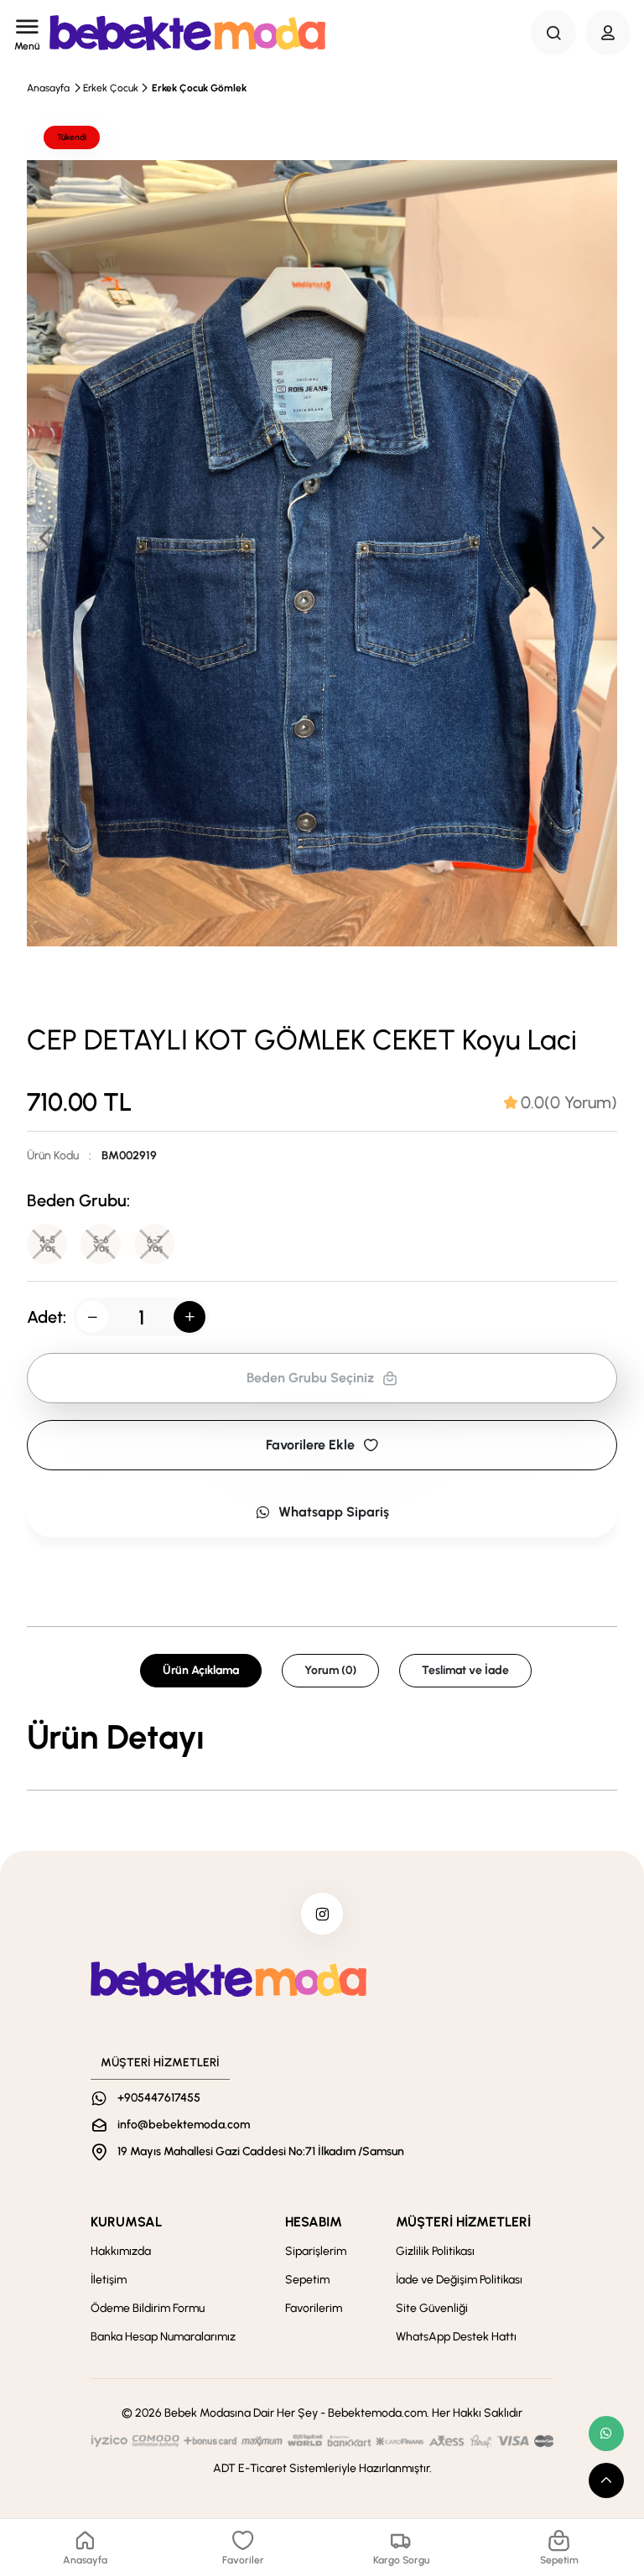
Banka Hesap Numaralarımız (163, 2337)
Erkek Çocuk (111, 88)
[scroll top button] (606, 2480)
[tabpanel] (322, 1737)
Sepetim (307, 2280)
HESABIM (314, 2222)
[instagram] (322, 1914)
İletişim (109, 2280)
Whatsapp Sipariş (334, 1512)
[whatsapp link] (606, 2433)
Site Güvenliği (432, 2308)
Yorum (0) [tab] (330, 1670)
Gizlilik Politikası (435, 2251)
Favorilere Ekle (310, 1445)
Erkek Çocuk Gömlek (199, 88)
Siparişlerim (316, 2251)
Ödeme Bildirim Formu (148, 2308)
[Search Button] (553, 33)
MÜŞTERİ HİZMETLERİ (463, 2222)
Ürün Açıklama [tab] (201, 1670)
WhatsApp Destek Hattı (456, 2337)
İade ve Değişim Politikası (459, 2280)
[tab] (561, 1102)
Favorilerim (314, 2308)
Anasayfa (48, 88)
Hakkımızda (121, 2251)
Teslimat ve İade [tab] (465, 1670)
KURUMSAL (126, 2222)
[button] (597, 537)
